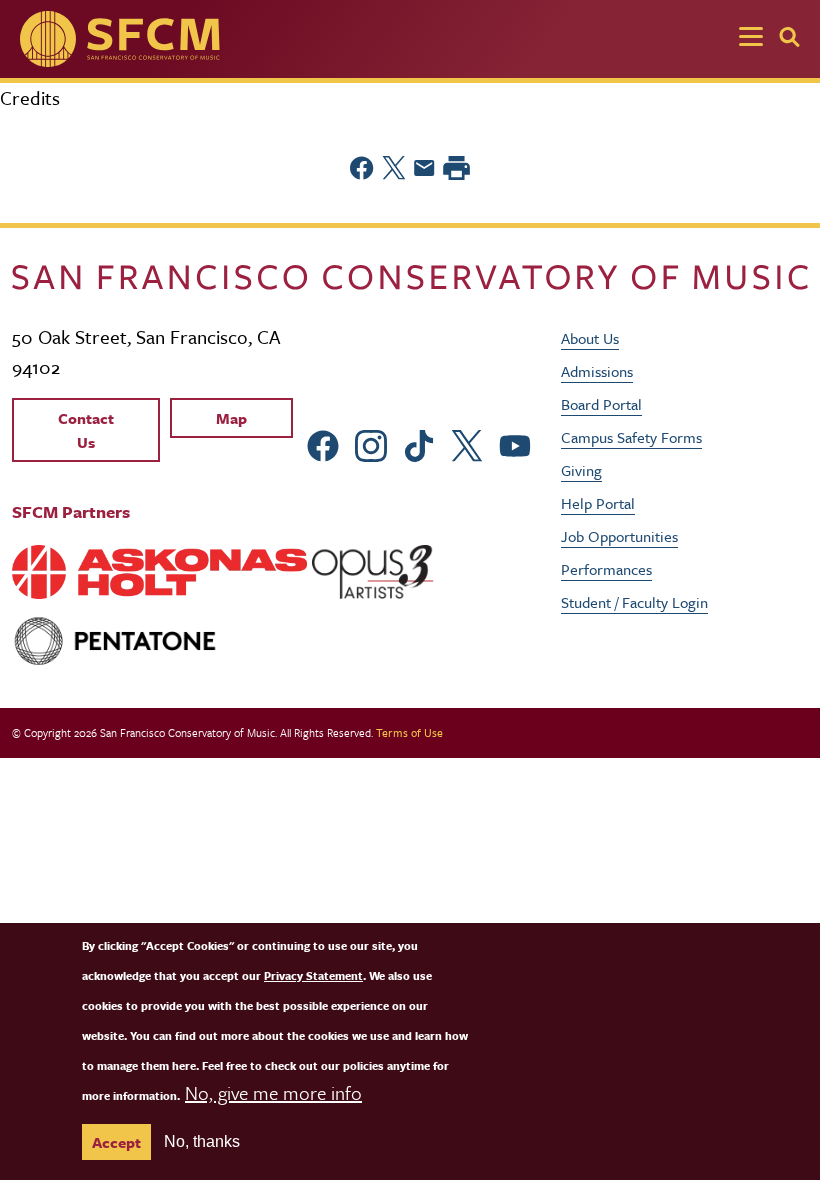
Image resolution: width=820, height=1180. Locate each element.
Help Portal (598, 503)
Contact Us (86, 430)
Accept (116, 1142)
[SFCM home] (120, 39)
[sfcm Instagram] (371, 443)
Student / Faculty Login (634, 602)
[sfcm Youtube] (515, 443)
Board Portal (601, 404)
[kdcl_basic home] (410, 275)
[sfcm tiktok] (419, 443)
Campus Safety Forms (631, 437)
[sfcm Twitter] (467, 443)
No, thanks (202, 1141)
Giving (581, 470)
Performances (606, 569)
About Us (590, 338)
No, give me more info (273, 1092)
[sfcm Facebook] (323, 443)
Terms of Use (409, 732)
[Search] (789, 37)
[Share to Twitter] (394, 168)
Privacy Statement (313, 975)
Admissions (597, 371)
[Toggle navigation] (751, 39)
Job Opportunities (619, 536)
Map (231, 418)
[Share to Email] (424, 168)
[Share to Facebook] (362, 168)
